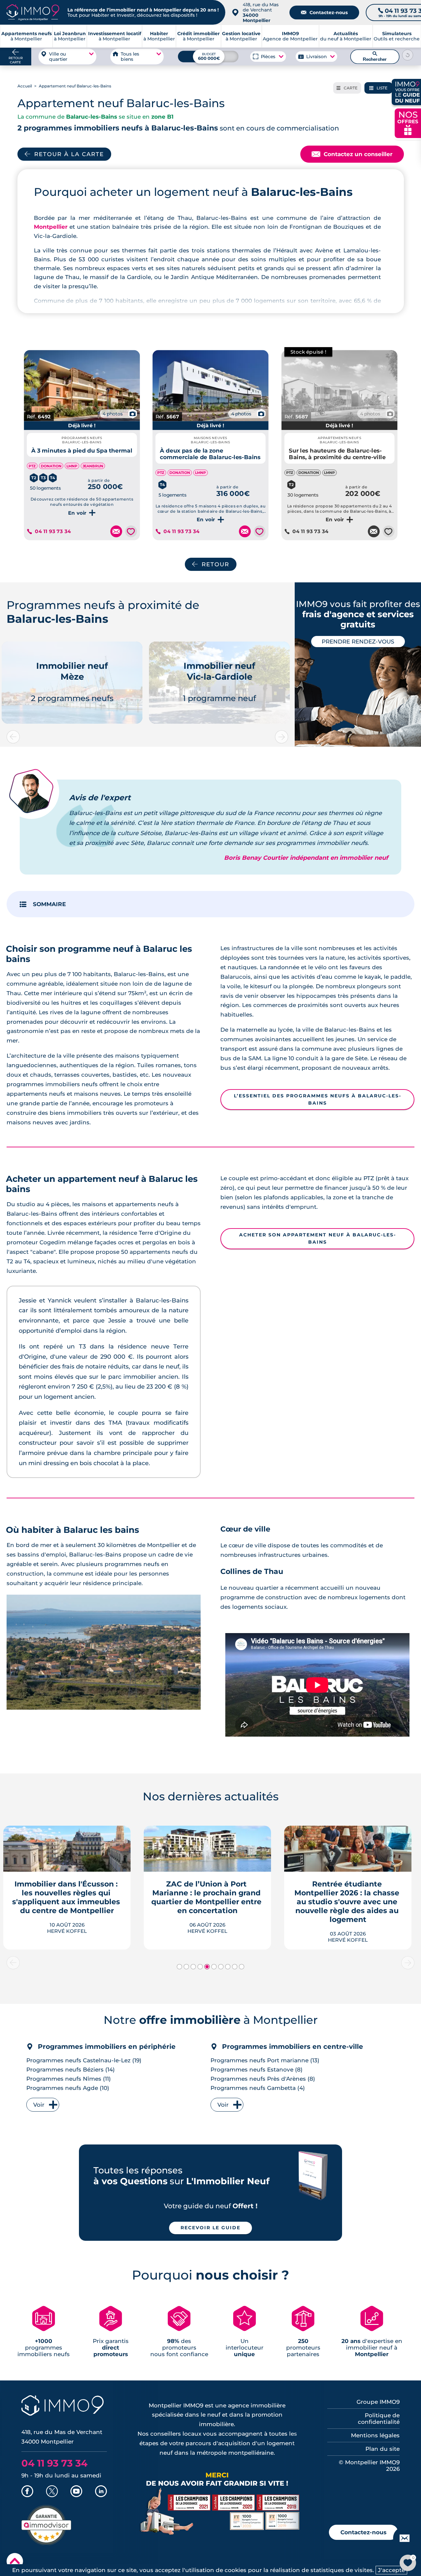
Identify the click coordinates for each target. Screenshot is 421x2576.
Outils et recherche (397, 36)
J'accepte (391, 2570)
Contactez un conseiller (352, 154)
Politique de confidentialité (379, 2419)
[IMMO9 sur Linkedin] (101, 2492)
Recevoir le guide (210, 2228)
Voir (39, 2105)
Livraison (316, 57)
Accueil (25, 86)
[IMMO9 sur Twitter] (52, 2492)
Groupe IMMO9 (378, 2402)
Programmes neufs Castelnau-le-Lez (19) (84, 2060)
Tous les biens (130, 57)
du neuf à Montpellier (346, 36)
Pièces (268, 57)
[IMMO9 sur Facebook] (27, 2492)
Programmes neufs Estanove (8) (257, 2070)
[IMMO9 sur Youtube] (76, 2492)
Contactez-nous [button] (363, 2532)
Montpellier (51, 227)
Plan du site (383, 2449)
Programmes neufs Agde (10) (68, 2088)
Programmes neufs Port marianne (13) (265, 2060)
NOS (408, 122)
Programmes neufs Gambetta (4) (258, 2088)
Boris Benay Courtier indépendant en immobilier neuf (306, 858)
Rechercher (375, 57)
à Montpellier (70, 36)
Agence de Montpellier (290, 36)
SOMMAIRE (49, 904)
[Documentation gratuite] (116, 531)
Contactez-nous (324, 12)
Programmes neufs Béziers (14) (71, 2070)
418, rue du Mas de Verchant (261, 12)
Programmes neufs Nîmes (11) (69, 2079)
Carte (347, 88)
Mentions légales (375, 2435)
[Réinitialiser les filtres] (408, 55)
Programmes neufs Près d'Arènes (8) (263, 2079)
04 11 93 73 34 (53, 531)
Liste (378, 88)
